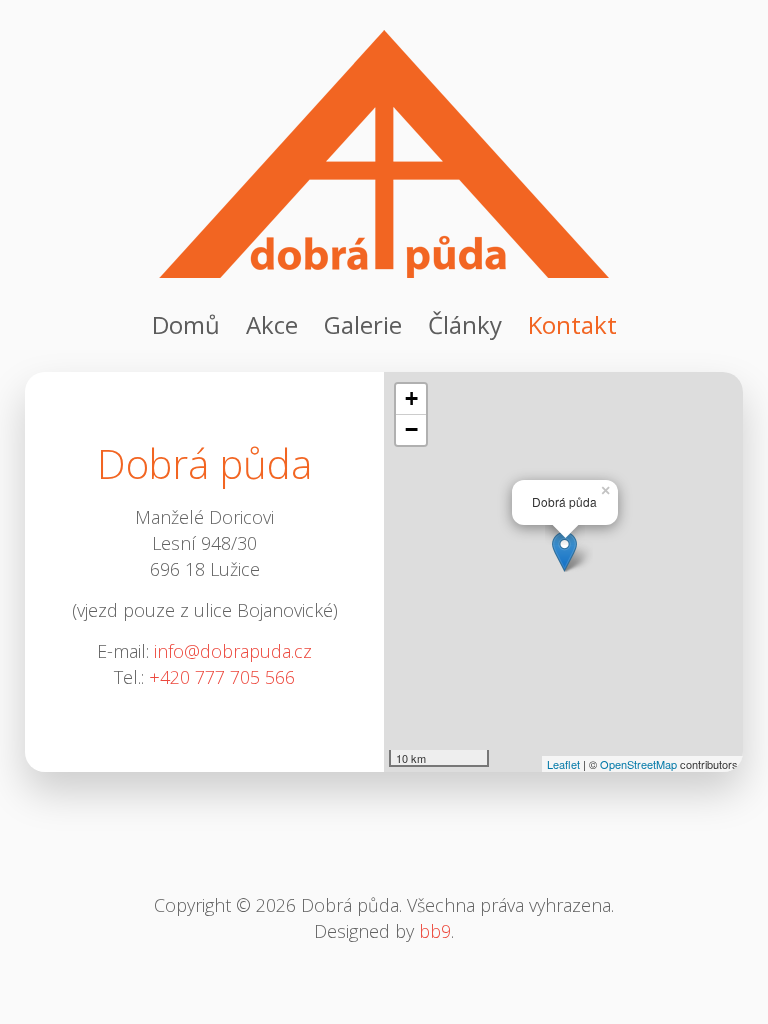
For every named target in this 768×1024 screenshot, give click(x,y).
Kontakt (572, 324)
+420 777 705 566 (222, 677)
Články (465, 324)
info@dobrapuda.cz (233, 651)
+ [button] (411, 398)
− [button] (411, 429)
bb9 (435, 931)
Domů (186, 324)
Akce (272, 324)
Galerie (363, 324)
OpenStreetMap (638, 764)
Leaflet (563, 764)
